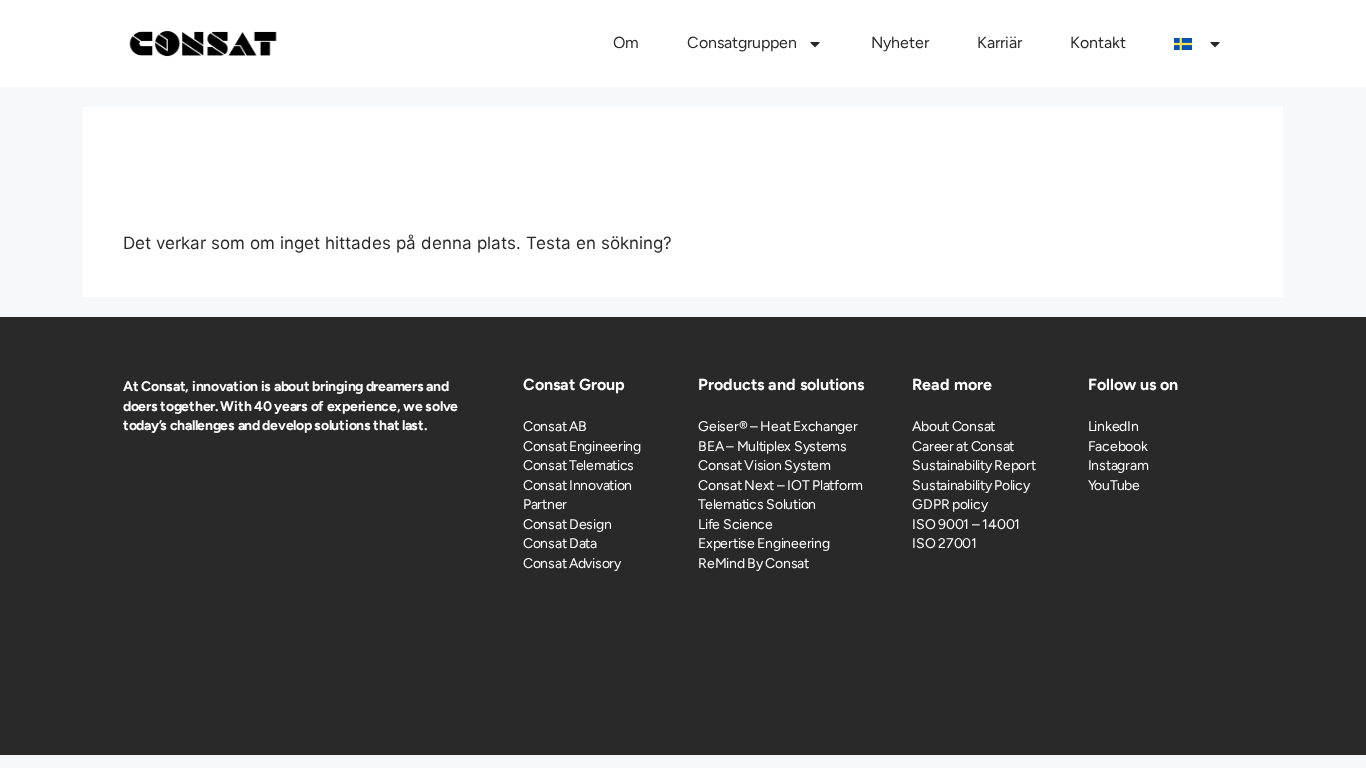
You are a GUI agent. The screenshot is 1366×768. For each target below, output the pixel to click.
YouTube (1114, 485)
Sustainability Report (973, 465)
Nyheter (900, 42)
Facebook (1118, 446)
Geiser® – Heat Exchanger (777, 426)
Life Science (735, 524)
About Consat (953, 426)
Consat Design (567, 524)
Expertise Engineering (763, 543)
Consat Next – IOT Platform (780, 485)
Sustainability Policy (970, 485)
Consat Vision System (764, 465)
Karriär (999, 42)
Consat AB (554, 426)
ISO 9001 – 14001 (966, 524)
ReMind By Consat (753, 563)
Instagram (1118, 465)
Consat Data (560, 543)
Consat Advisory (572, 563)
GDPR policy (949, 504)
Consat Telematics (578, 465)
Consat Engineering (582, 446)
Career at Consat (963, 446)
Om (626, 42)
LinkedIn (1113, 426)
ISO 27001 (944, 543)
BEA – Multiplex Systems (772, 446)
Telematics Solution (757, 504)
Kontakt (1098, 42)
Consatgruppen (742, 42)
